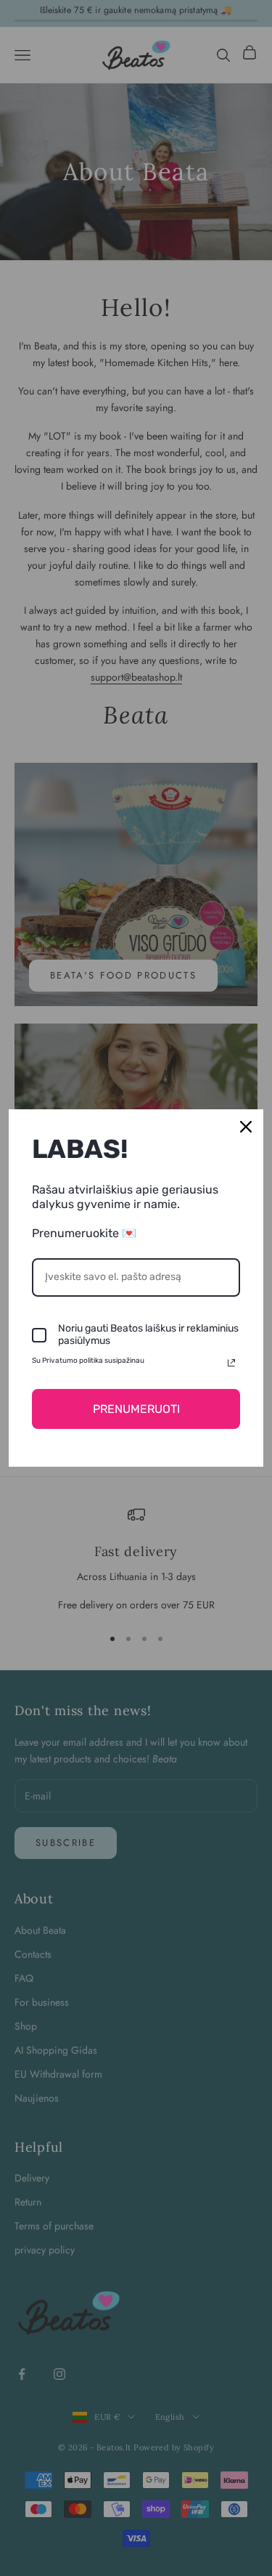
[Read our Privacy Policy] (231, 1363)
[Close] (246, 1127)
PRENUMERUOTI (136, 1409)
